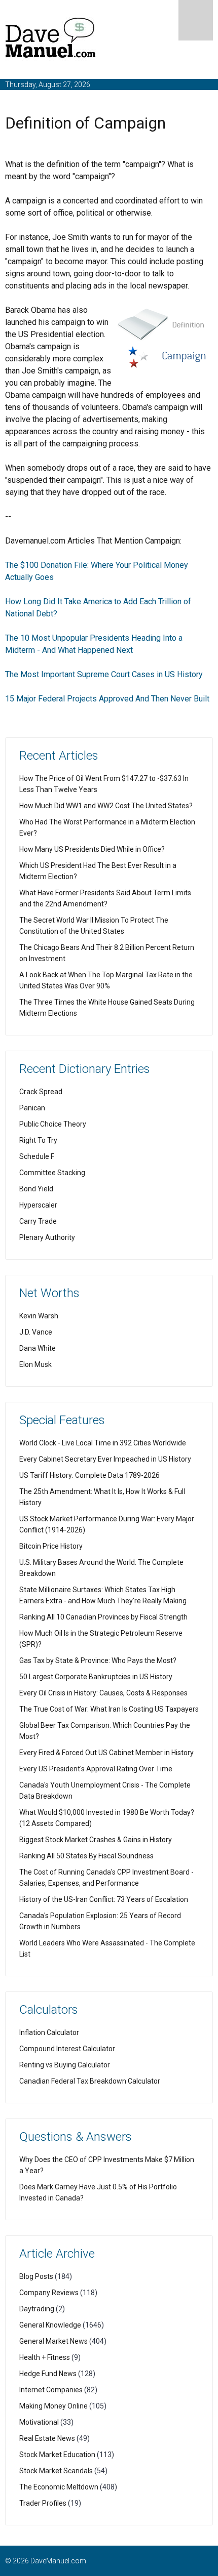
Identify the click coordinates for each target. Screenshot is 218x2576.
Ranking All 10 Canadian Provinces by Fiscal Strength (103, 1617)
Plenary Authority (47, 1237)
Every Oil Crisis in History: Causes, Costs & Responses (103, 1693)
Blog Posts (36, 2276)
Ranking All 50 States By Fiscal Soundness (86, 1856)
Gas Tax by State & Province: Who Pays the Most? (98, 1660)
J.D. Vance (36, 1332)
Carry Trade (38, 1221)
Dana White (38, 1348)
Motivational (39, 2422)
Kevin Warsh (39, 1316)
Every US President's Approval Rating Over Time (96, 1769)
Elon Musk (35, 1364)
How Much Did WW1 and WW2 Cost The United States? (106, 806)
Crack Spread (41, 1092)
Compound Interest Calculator (67, 2049)
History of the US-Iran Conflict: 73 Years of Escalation (104, 1899)
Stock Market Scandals (56, 2471)
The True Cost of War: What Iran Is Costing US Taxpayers (109, 1709)
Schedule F (37, 1156)
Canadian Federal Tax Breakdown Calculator (90, 2081)
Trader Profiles (43, 2503)
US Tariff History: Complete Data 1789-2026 (89, 1475)
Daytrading (37, 2309)
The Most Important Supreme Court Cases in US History (104, 674)
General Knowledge (50, 2325)
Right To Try (38, 1140)
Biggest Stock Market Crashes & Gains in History (96, 1840)
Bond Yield (36, 1189)
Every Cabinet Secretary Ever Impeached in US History (105, 1459)
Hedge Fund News (48, 2374)
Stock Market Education (57, 2455)
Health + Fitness (45, 2357)
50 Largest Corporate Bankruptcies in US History (96, 1677)
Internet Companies (51, 2390)
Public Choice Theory (53, 1124)
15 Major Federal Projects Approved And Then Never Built (107, 699)
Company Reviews (49, 2293)
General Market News (53, 2341)
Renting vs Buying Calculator (65, 2065)
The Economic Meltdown (59, 2487)
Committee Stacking (52, 1173)
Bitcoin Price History (51, 1546)
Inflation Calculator (49, 2032)
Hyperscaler (38, 1205)
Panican (32, 1108)
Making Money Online (53, 2406)
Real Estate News (47, 2438)
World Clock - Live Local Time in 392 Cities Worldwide (103, 1443)
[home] (51, 40)
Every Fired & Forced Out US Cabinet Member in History (106, 1753)
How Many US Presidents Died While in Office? (92, 849)
